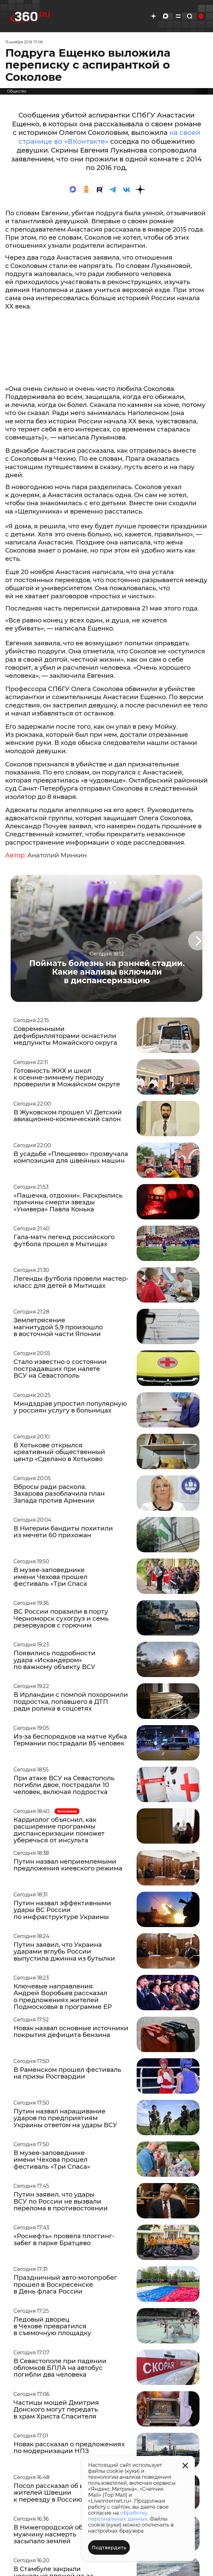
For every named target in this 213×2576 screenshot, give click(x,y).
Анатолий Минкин (57, 855)
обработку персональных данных (118, 2516)
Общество (17, 91)
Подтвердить (109, 2548)
